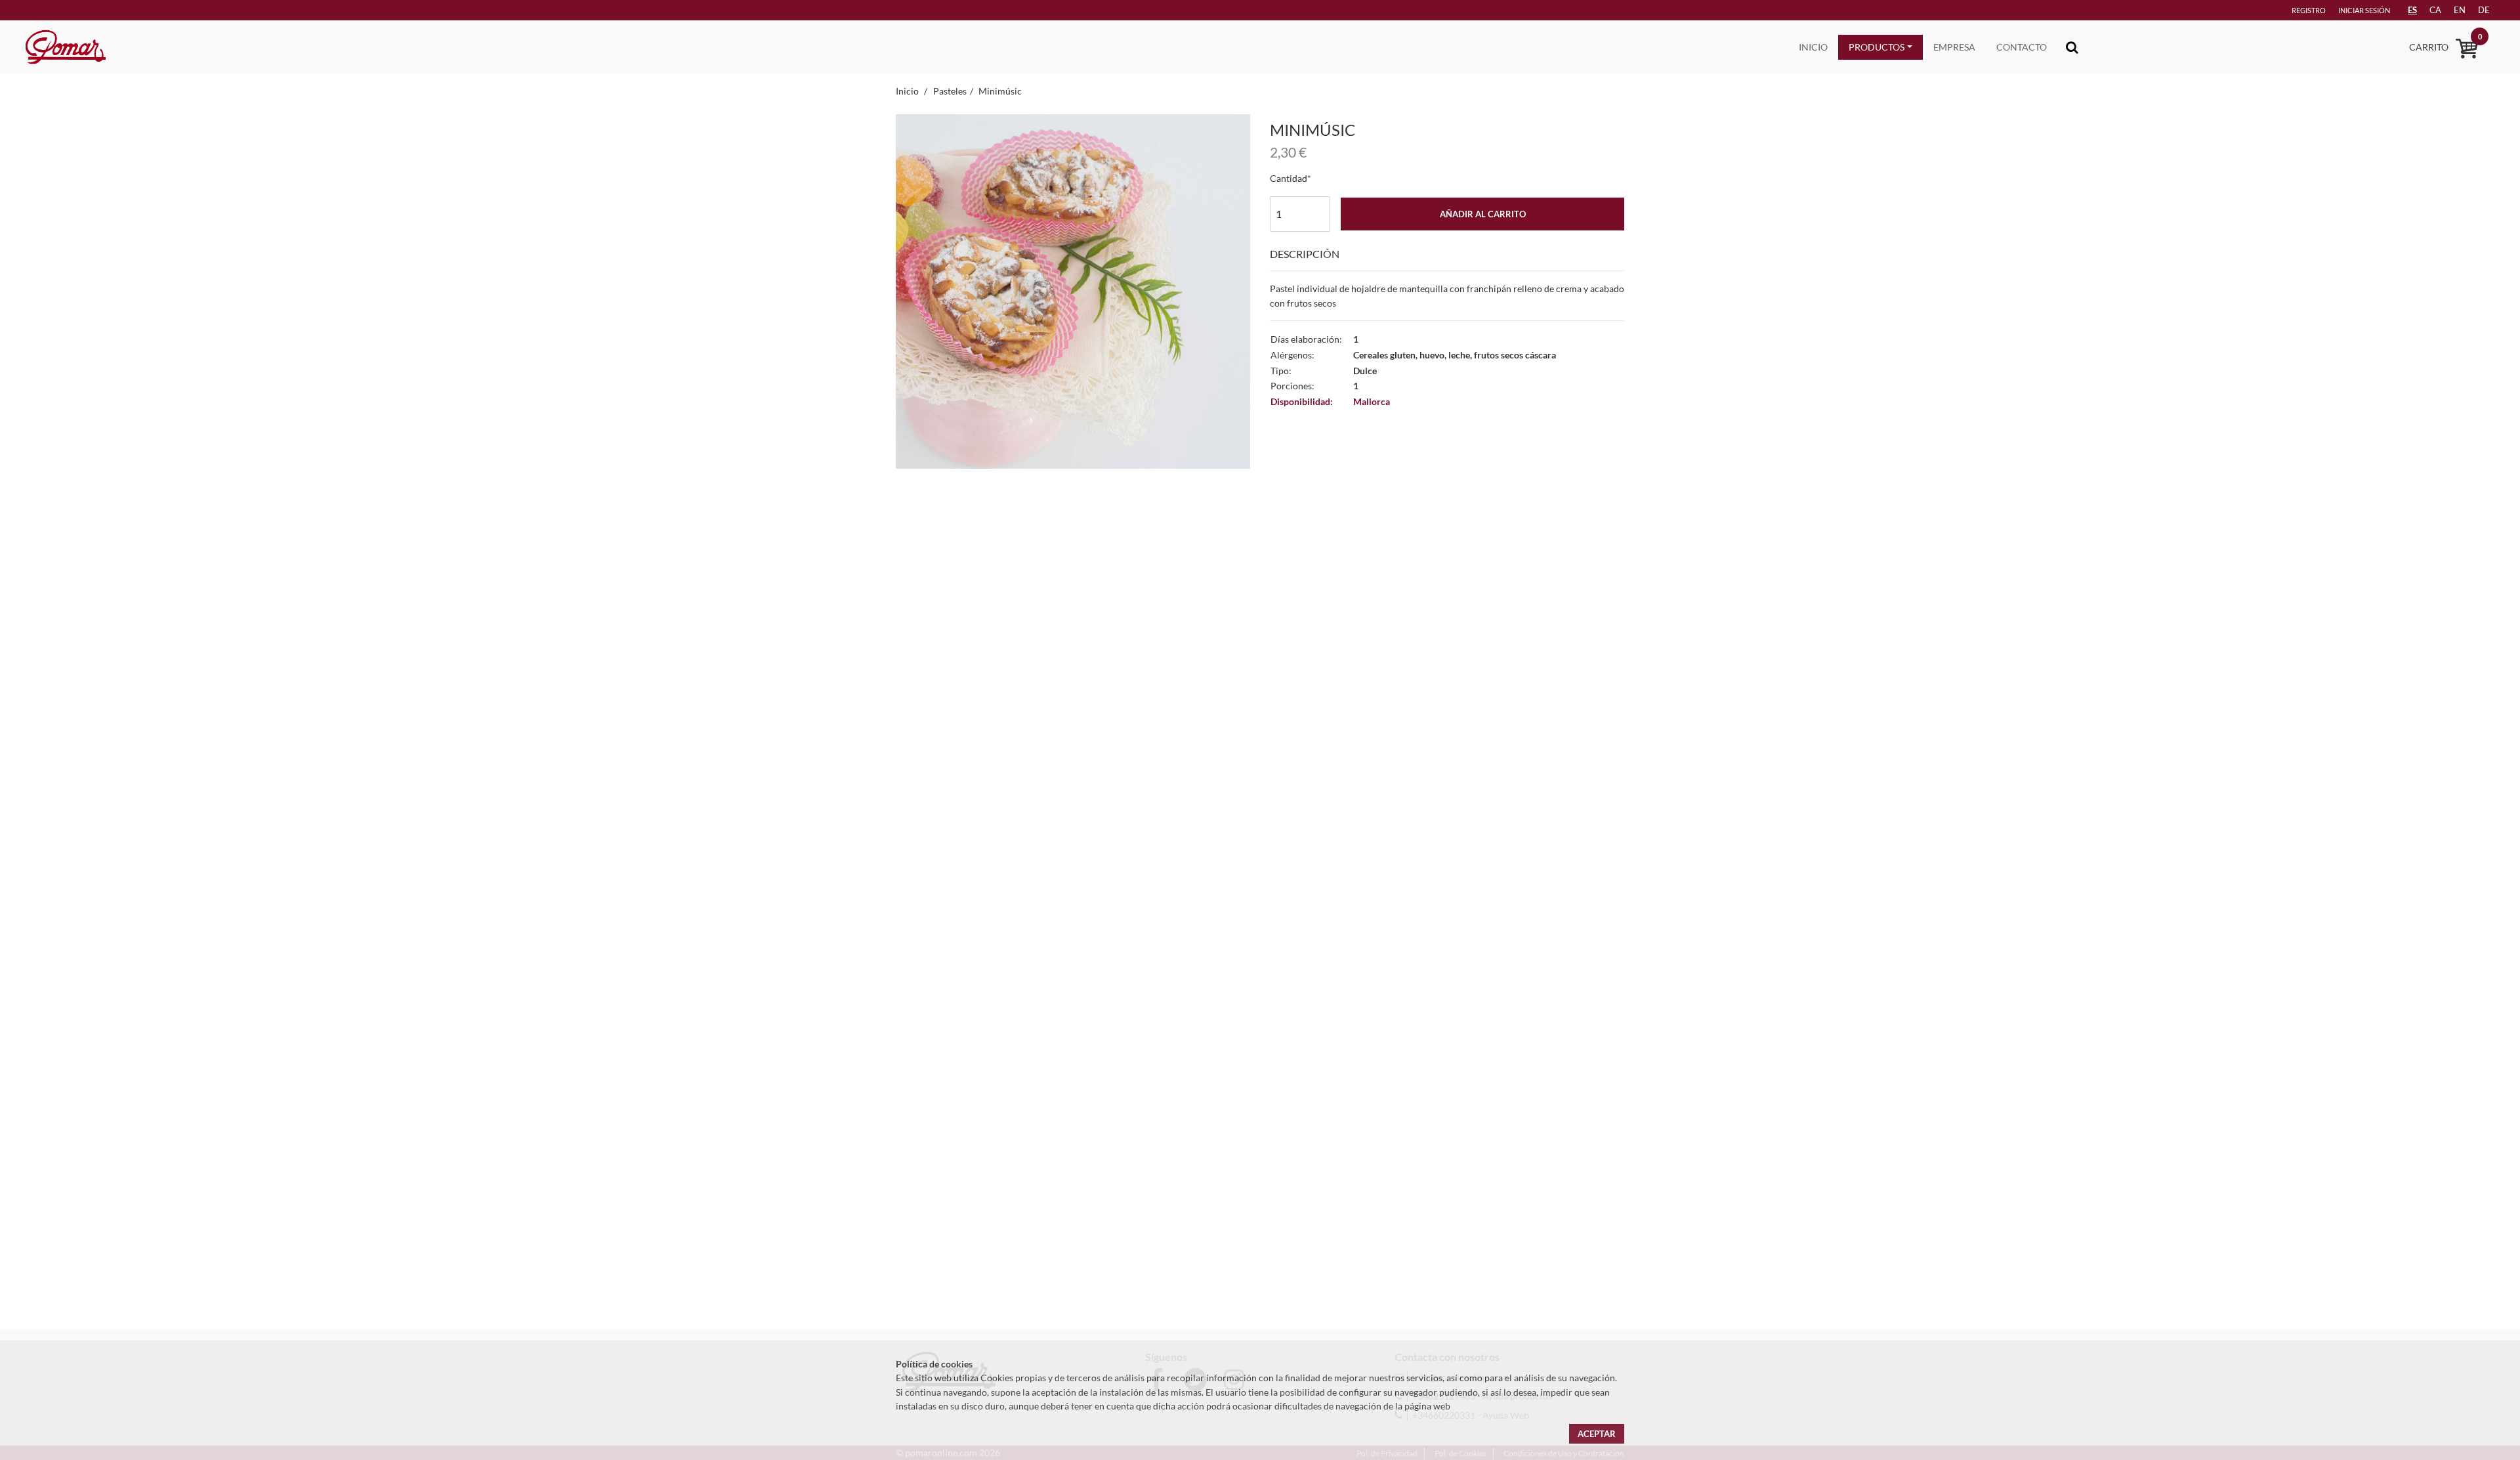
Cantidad (1289, 178)
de (2484, 10)
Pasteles (950, 91)
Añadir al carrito (1483, 214)
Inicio (1813, 47)
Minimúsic (1000, 91)
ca (2435, 10)
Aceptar (1597, 1434)
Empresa (1954, 47)
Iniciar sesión (2364, 10)
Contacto (2022, 47)
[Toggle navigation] (2072, 47)
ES (2412, 10)
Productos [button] (1877, 47)
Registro (2309, 10)
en (2460, 10)
